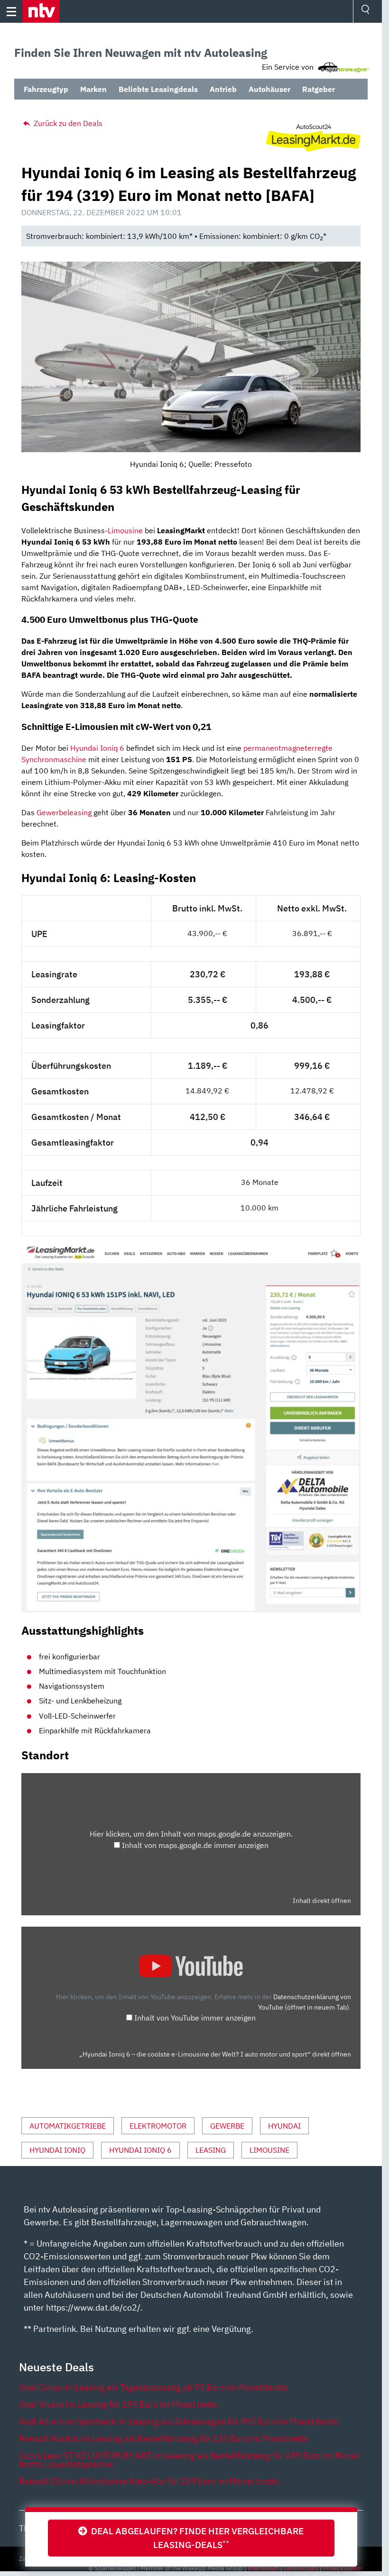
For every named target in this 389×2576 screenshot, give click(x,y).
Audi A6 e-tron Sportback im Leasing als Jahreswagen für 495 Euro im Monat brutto (179, 2421)
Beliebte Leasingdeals (158, 89)
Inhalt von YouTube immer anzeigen (195, 2018)
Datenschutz (301, 2568)
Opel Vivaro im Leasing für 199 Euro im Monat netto (118, 2404)
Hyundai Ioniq (57, 2150)
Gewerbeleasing (64, 812)
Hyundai (284, 2126)
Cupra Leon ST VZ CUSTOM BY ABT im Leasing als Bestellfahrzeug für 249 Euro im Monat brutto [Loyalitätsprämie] (189, 2460)
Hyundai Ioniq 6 (97, 748)
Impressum (263, 2568)
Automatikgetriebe (68, 2126)
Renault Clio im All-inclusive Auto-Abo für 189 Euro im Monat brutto (149, 2481)
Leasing (211, 2150)
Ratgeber (319, 89)
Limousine (125, 530)
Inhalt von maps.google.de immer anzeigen (195, 1845)
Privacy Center (343, 2568)
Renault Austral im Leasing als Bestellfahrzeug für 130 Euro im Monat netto (164, 2438)
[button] (41, 11)
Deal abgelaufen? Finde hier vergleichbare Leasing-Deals (195, 2538)
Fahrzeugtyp (46, 89)
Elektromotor (158, 2126)
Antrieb (223, 89)
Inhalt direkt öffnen (322, 1901)
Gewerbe (227, 2126)
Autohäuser (269, 89)
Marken (93, 89)
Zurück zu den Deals (67, 123)
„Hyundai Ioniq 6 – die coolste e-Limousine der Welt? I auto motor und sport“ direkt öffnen (215, 2054)
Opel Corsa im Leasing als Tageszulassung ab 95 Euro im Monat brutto (153, 2387)
